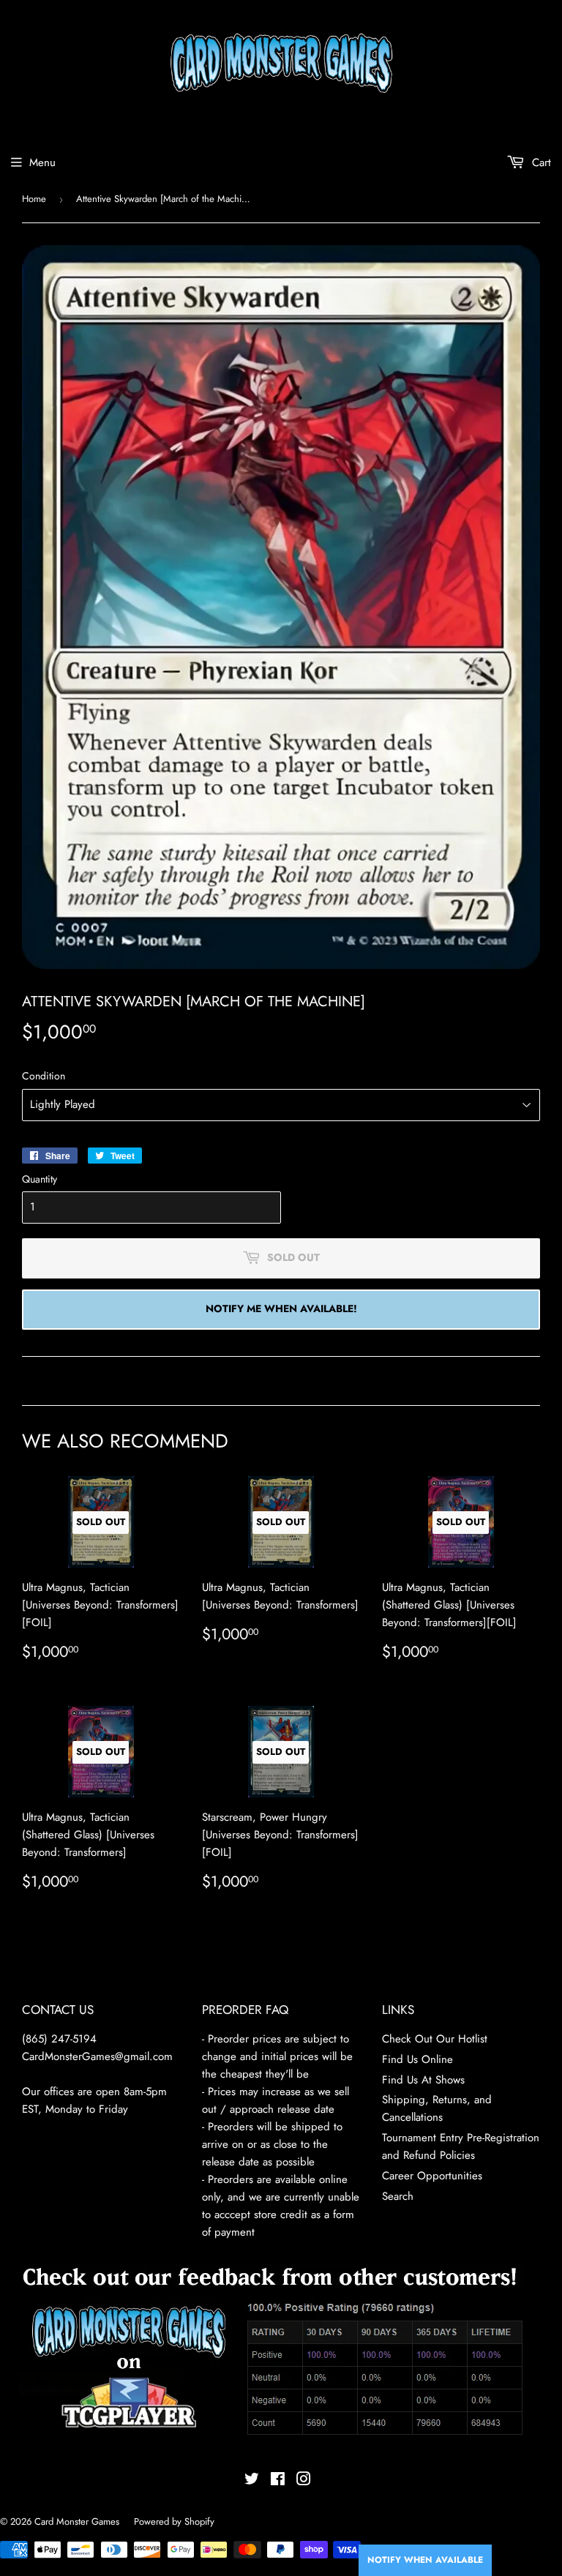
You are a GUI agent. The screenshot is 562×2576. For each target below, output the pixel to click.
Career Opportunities (432, 2176)
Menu (42, 162)
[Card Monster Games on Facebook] (278, 2481)
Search (398, 2196)
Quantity (40, 1179)
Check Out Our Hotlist (435, 2039)
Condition (44, 1076)
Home (34, 199)
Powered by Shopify (174, 2521)
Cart (540, 162)
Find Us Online (417, 2059)
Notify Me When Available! (281, 1308)
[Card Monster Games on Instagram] (304, 2481)
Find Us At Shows (423, 2080)
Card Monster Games (77, 2521)
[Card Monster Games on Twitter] (252, 2481)
